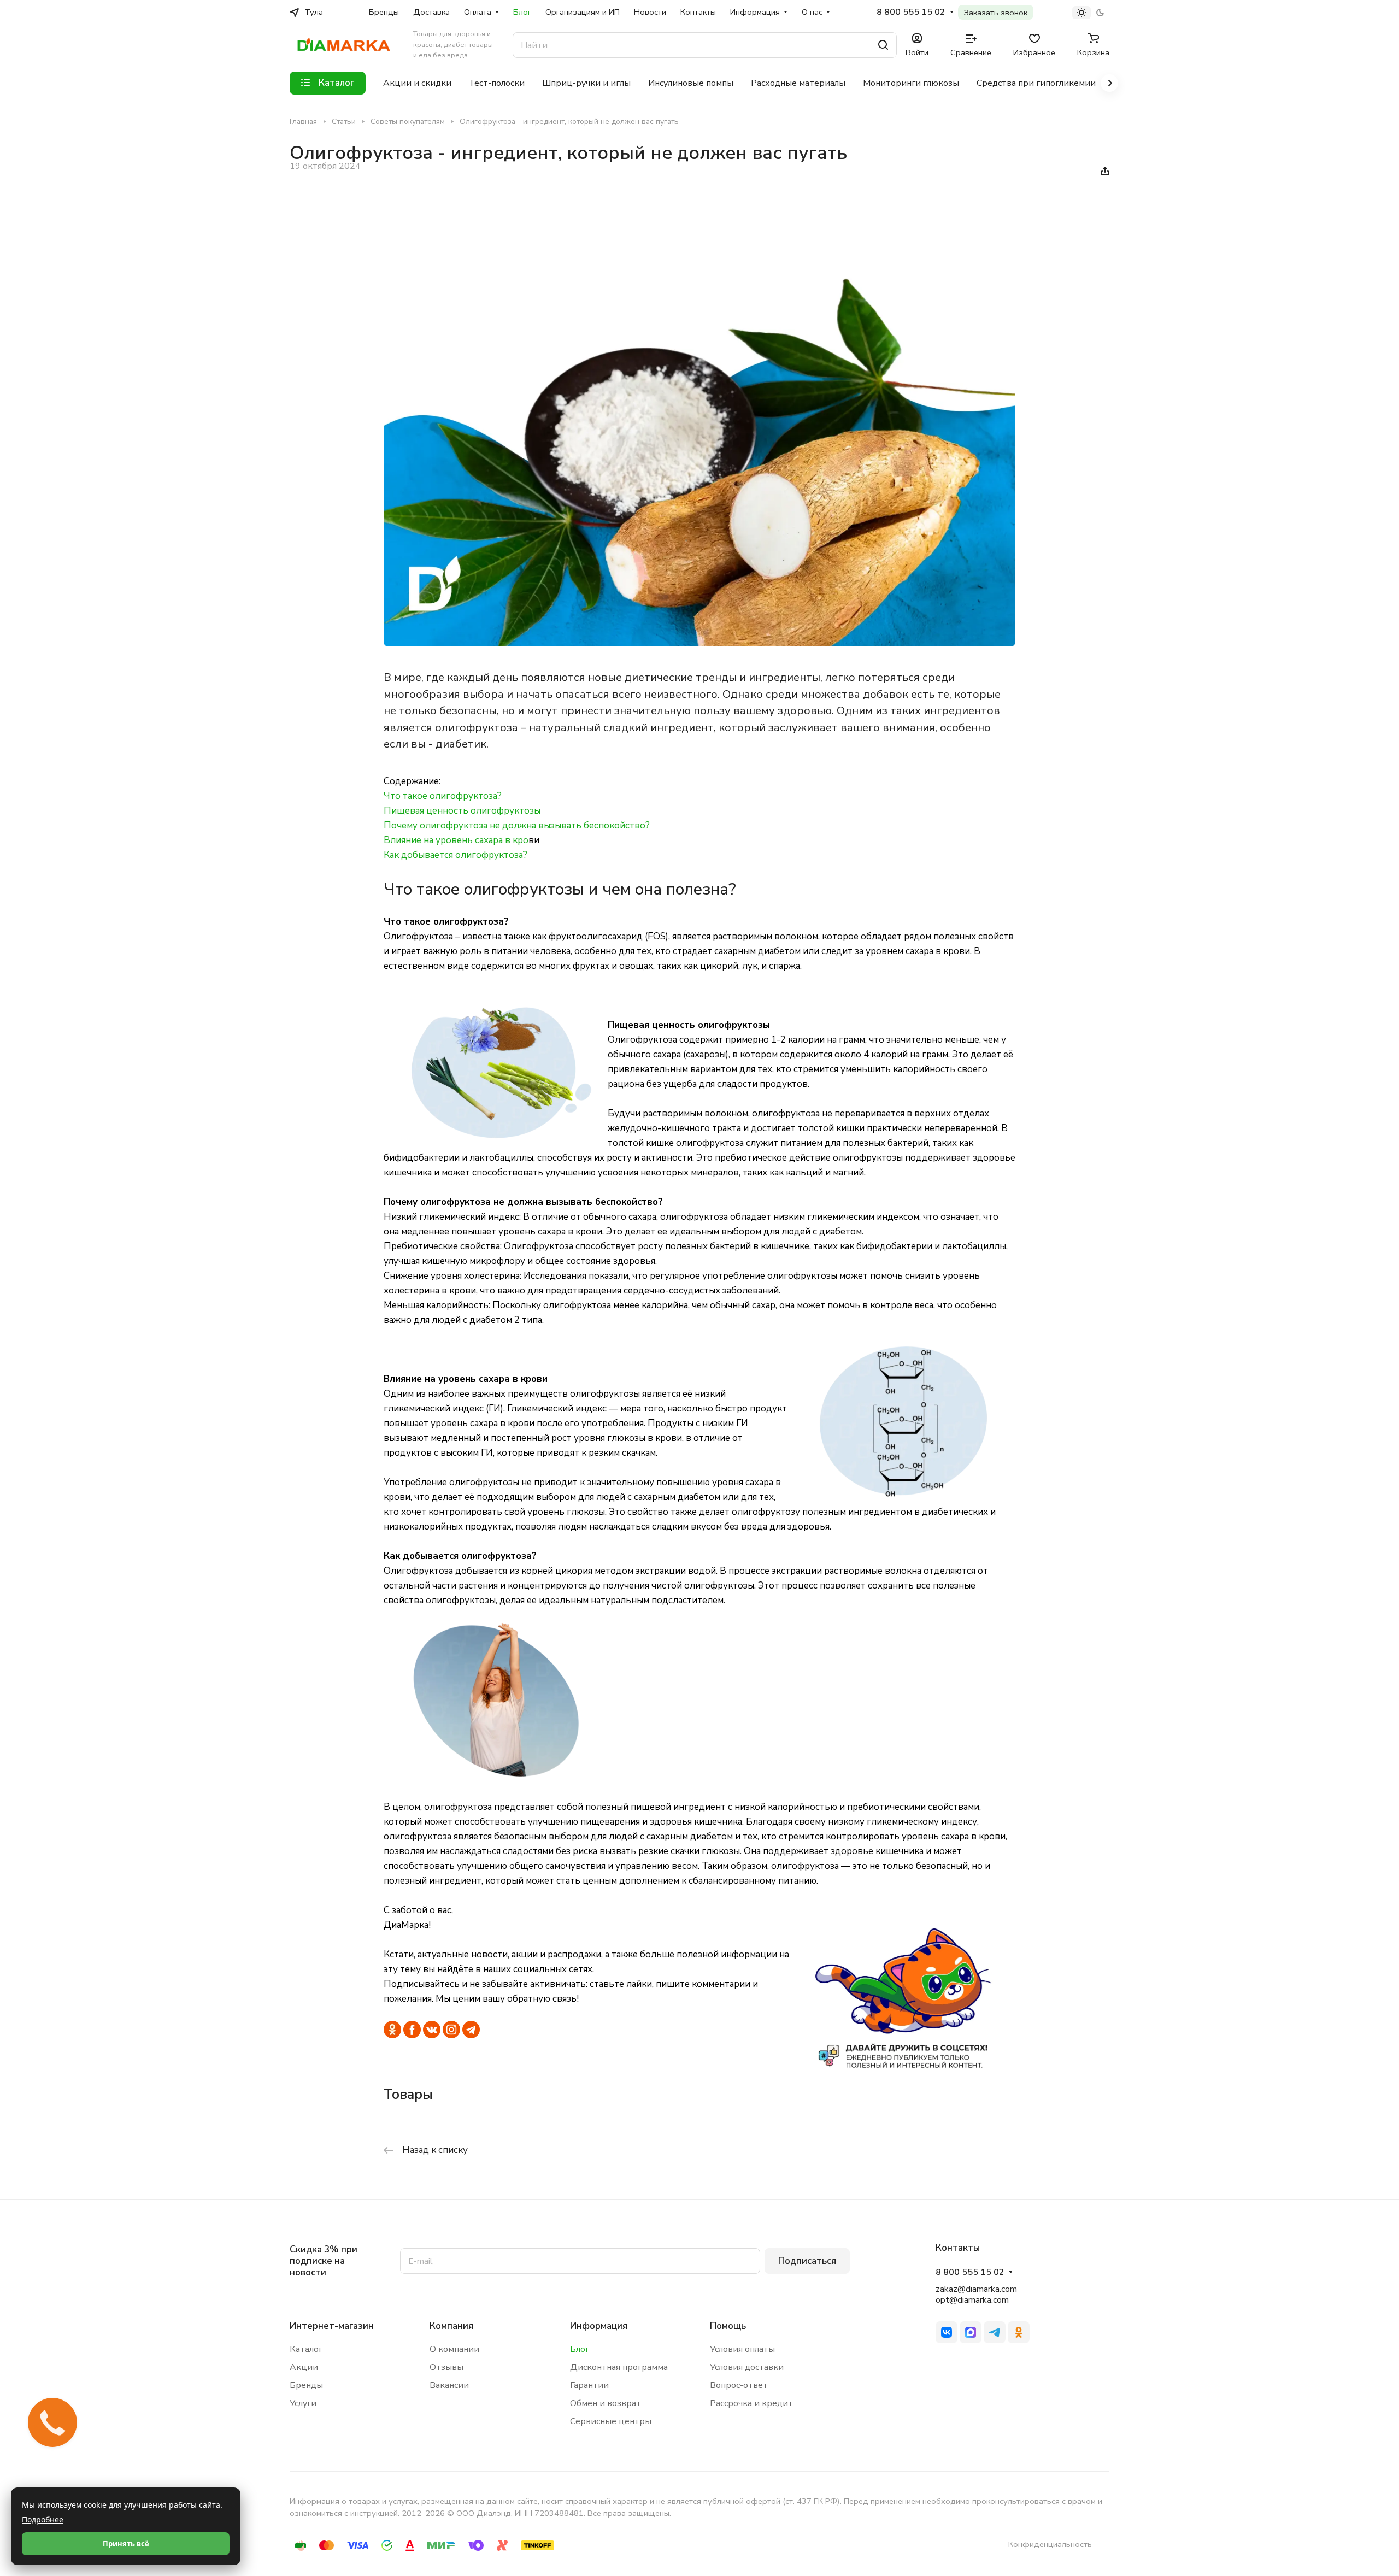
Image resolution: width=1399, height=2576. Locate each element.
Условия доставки (747, 2367)
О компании (454, 2349)
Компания (451, 2326)
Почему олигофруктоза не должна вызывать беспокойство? (517, 825)
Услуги (303, 2403)
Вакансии (449, 2385)
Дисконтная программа (619, 2367)
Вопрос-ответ (739, 2385)
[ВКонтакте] (947, 2332)
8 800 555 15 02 (911, 12)
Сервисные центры (611, 2421)
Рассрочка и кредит (751, 2403)
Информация (599, 2326)
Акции (304, 2367)
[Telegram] (995, 2332)
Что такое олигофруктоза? (443, 796)
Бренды (306, 2385)
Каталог (306, 2349)
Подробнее (43, 2519)
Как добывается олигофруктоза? (455, 855)
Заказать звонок (996, 13)
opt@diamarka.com (972, 2300)
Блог (580, 2349)
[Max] (971, 2332)
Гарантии (589, 2385)
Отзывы (446, 2367)
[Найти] (883, 45)
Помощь (728, 2326)
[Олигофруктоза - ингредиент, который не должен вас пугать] (699, 643)
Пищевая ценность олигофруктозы (462, 811)
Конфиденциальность (1050, 2544)
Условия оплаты (742, 2349)
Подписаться (807, 2261)
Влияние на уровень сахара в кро (456, 840)
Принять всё (126, 2544)
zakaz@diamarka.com (976, 2289)
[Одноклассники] (1019, 2332)
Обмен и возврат (606, 2403)
